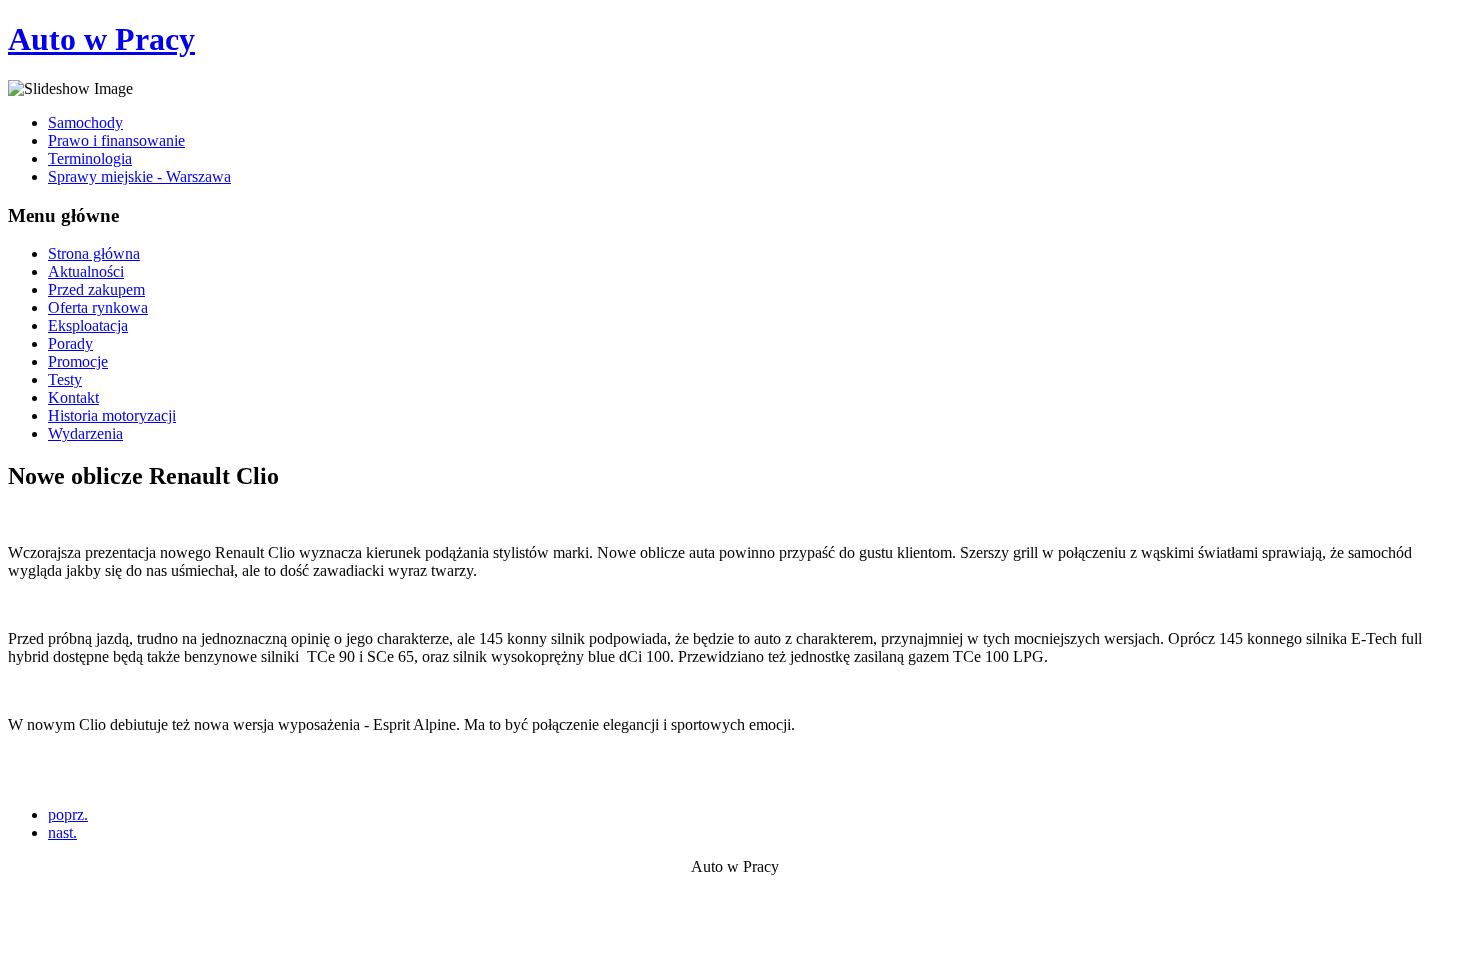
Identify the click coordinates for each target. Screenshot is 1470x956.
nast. (62, 832)
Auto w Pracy (101, 39)
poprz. (68, 814)
